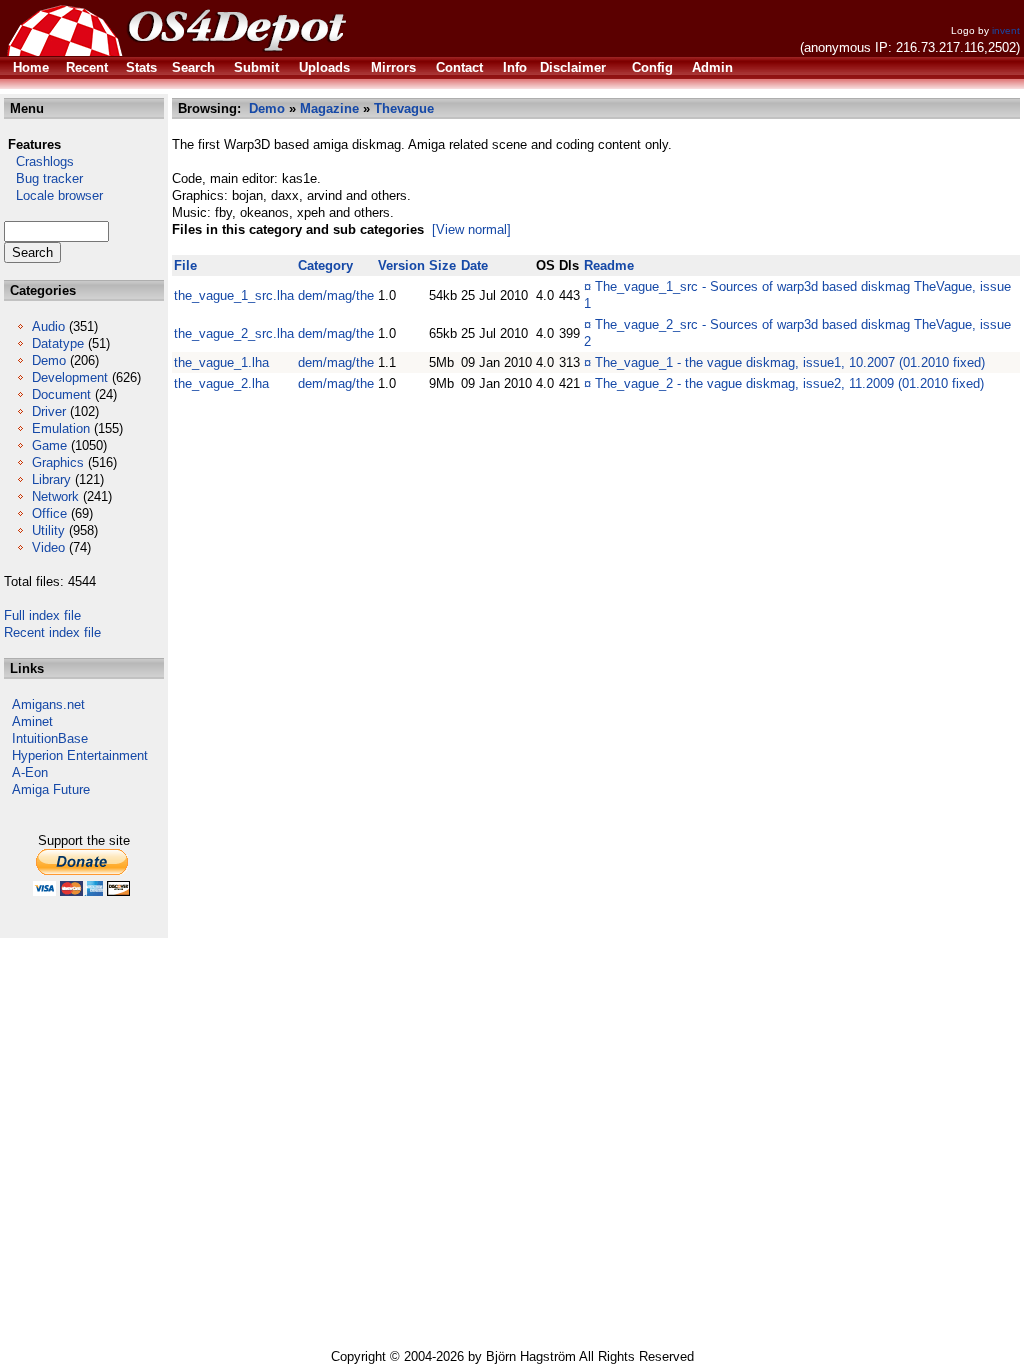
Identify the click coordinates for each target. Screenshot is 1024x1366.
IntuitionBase (50, 738)
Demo (49, 360)
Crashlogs (39, 161)
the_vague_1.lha (221, 362)
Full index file (42, 615)
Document (61, 394)
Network (55, 496)
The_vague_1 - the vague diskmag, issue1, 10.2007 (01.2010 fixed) (790, 362)
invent (1006, 30)
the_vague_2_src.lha (234, 333)
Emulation (61, 428)
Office (49, 513)
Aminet (32, 721)
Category (325, 265)
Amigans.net (48, 704)
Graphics (58, 462)
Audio (48, 326)
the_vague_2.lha (221, 383)
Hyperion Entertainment (80, 755)
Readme (609, 265)
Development (70, 377)
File (185, 265)
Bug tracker (43, 178)
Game (49, 445)
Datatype (58, 343)
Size (442, 265)
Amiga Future (51, 789)
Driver (49, 411)
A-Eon (30, 772)
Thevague (404, 108)
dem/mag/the (336, 295)
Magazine (329, 108)
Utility (48, 530)
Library (51, 479)
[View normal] (471, 229)
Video (48, 547)
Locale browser (53, 195)
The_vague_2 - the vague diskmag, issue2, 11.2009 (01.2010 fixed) (789, 383)
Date (474, 265)
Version (401, 265)
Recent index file (52, 632)
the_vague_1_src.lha (234, 295)
